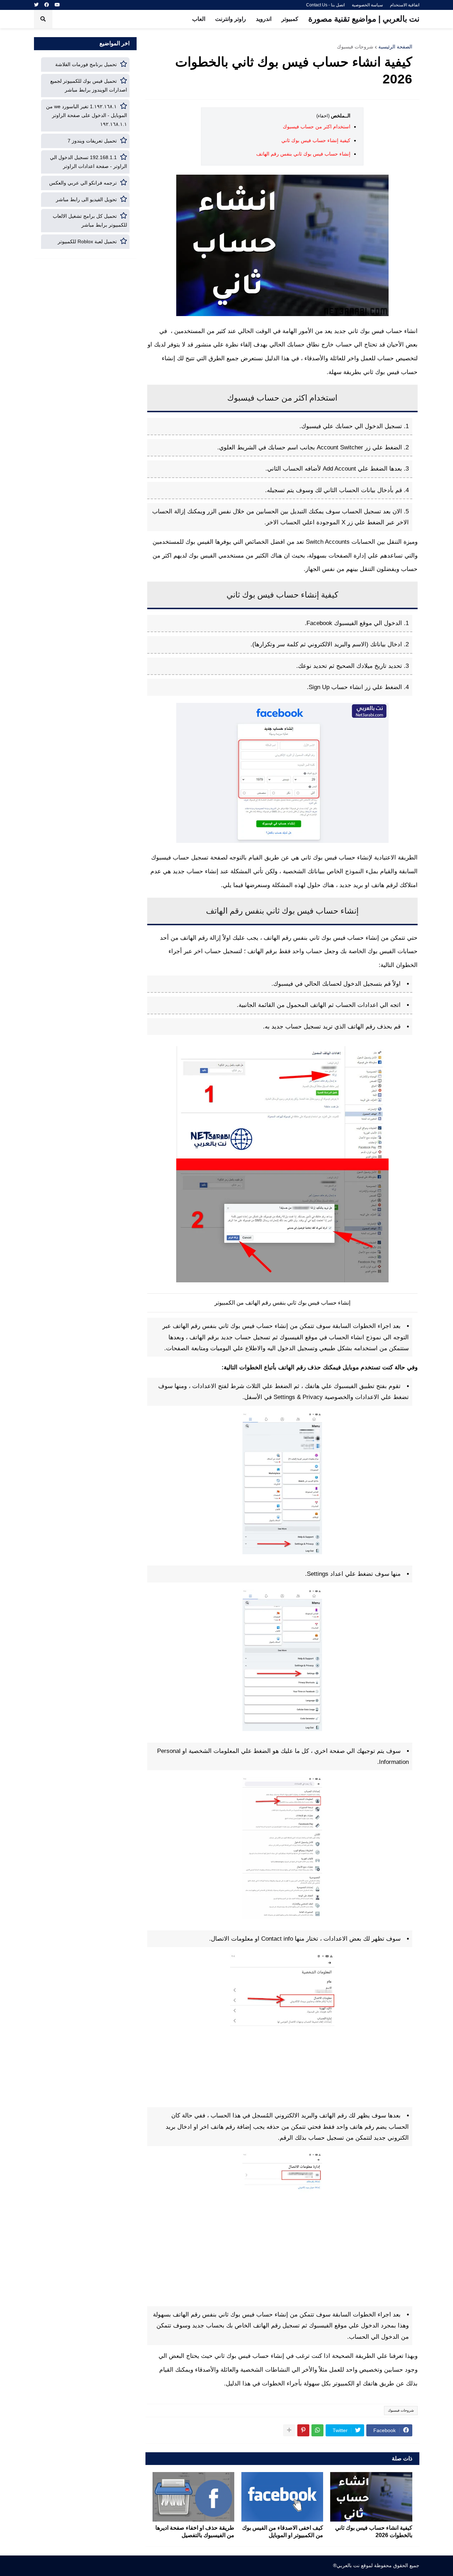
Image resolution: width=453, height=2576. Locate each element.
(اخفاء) (323, 116)
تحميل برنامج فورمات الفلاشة (86, 64)
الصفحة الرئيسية (395, 47)
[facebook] (47, 5)
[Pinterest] (303, 2430)
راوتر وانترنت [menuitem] (231, 19)
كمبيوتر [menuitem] (290, 19)
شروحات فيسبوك (355, 47)
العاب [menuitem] (199, 19)
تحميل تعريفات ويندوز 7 (92, 141)
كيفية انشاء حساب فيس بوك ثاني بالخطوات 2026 (374, 2531)
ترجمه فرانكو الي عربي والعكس (83, 183)
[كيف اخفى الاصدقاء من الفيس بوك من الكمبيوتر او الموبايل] (282, 2497)
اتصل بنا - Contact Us (325, 5)
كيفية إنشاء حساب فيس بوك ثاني (316, 140)
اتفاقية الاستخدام (405, 5)
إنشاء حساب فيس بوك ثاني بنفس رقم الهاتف (303, 154)
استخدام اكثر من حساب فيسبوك (317, 127)
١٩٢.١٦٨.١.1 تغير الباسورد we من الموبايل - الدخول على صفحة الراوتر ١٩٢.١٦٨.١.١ (87, 115)
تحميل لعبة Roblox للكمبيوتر (87, 241)
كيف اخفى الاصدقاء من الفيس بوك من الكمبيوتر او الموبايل (283, 2531)
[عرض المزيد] (289, 2430)
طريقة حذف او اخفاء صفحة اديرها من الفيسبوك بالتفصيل (195, 2531)
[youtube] (57, 5)
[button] (43, 19)
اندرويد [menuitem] (264, 19)
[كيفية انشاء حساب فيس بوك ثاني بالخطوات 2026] (371, 2497)
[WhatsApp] (317, 2430)
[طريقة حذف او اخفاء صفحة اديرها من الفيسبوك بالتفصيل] (193, 2497)
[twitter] (36, 5)
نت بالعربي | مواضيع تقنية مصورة (364, 19)
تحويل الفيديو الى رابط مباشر (86, 199)
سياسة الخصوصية (367, 5)
